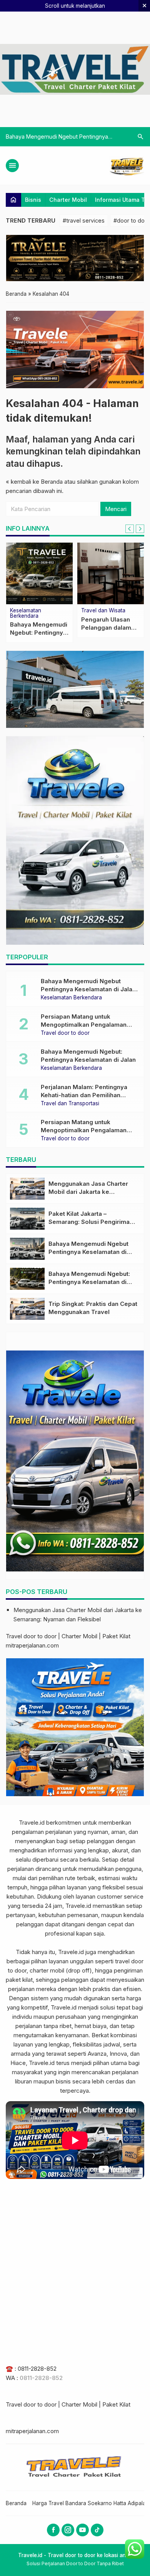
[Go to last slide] (130, 529)
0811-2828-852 (37, 2369)
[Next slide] (140, 529)
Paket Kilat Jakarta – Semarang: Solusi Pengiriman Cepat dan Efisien (91, 1222)
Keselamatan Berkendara (71, 998)
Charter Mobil (68, 200)
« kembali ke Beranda (34, 482)
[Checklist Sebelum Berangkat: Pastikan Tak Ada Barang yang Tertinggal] (39, 573)
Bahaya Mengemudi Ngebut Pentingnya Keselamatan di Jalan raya (88, 989)
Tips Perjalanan (29, 611)
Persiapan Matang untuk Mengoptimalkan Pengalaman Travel (84, 1025)
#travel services (84, 220)
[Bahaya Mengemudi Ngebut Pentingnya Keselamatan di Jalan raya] (27, 1249)
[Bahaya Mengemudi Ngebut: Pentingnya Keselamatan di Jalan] (27, 1279)
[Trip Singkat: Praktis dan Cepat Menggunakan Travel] (27, 1309)
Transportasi (97, 611)
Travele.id (32, 1823)
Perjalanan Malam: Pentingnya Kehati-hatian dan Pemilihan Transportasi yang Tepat (84, 1095)
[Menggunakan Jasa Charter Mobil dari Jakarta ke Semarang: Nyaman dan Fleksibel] (27, 1189)
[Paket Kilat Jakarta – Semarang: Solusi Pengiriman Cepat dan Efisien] (27, 1219)
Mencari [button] (116, 509)
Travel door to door (65, 1033)
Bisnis (33, 200)
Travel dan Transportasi (70, 1104)
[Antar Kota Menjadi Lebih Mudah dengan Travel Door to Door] (111, 573)
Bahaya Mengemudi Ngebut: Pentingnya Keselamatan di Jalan (89, 1282)
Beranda (16, 2503)
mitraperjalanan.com (32, 1645)
